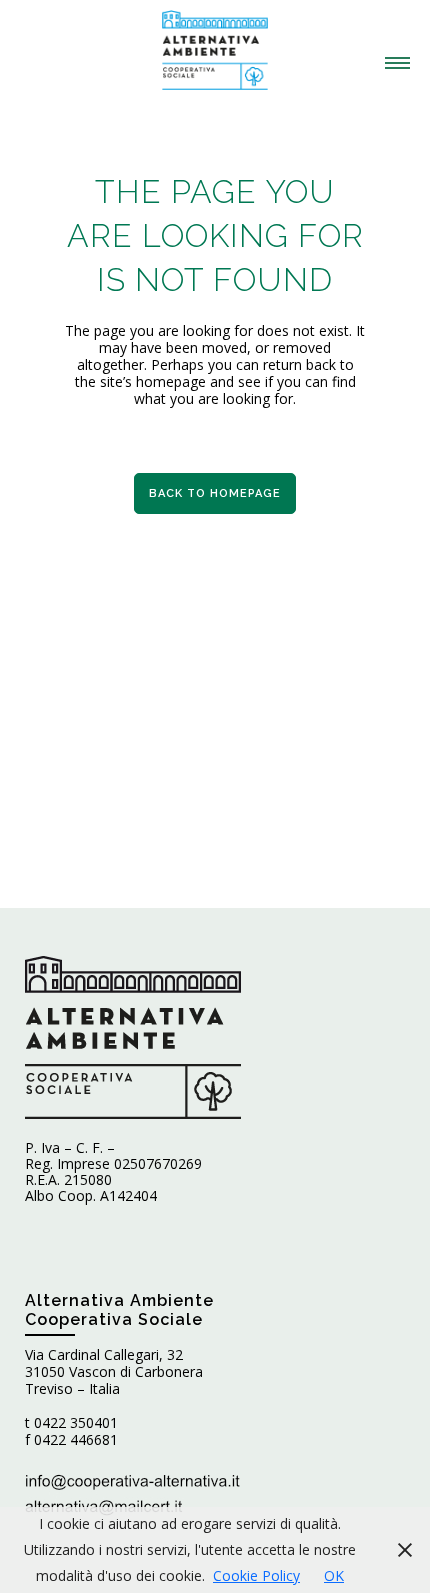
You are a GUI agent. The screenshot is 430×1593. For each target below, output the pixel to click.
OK (334, 1575)
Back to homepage (215, 493)
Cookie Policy (256, 1575)
